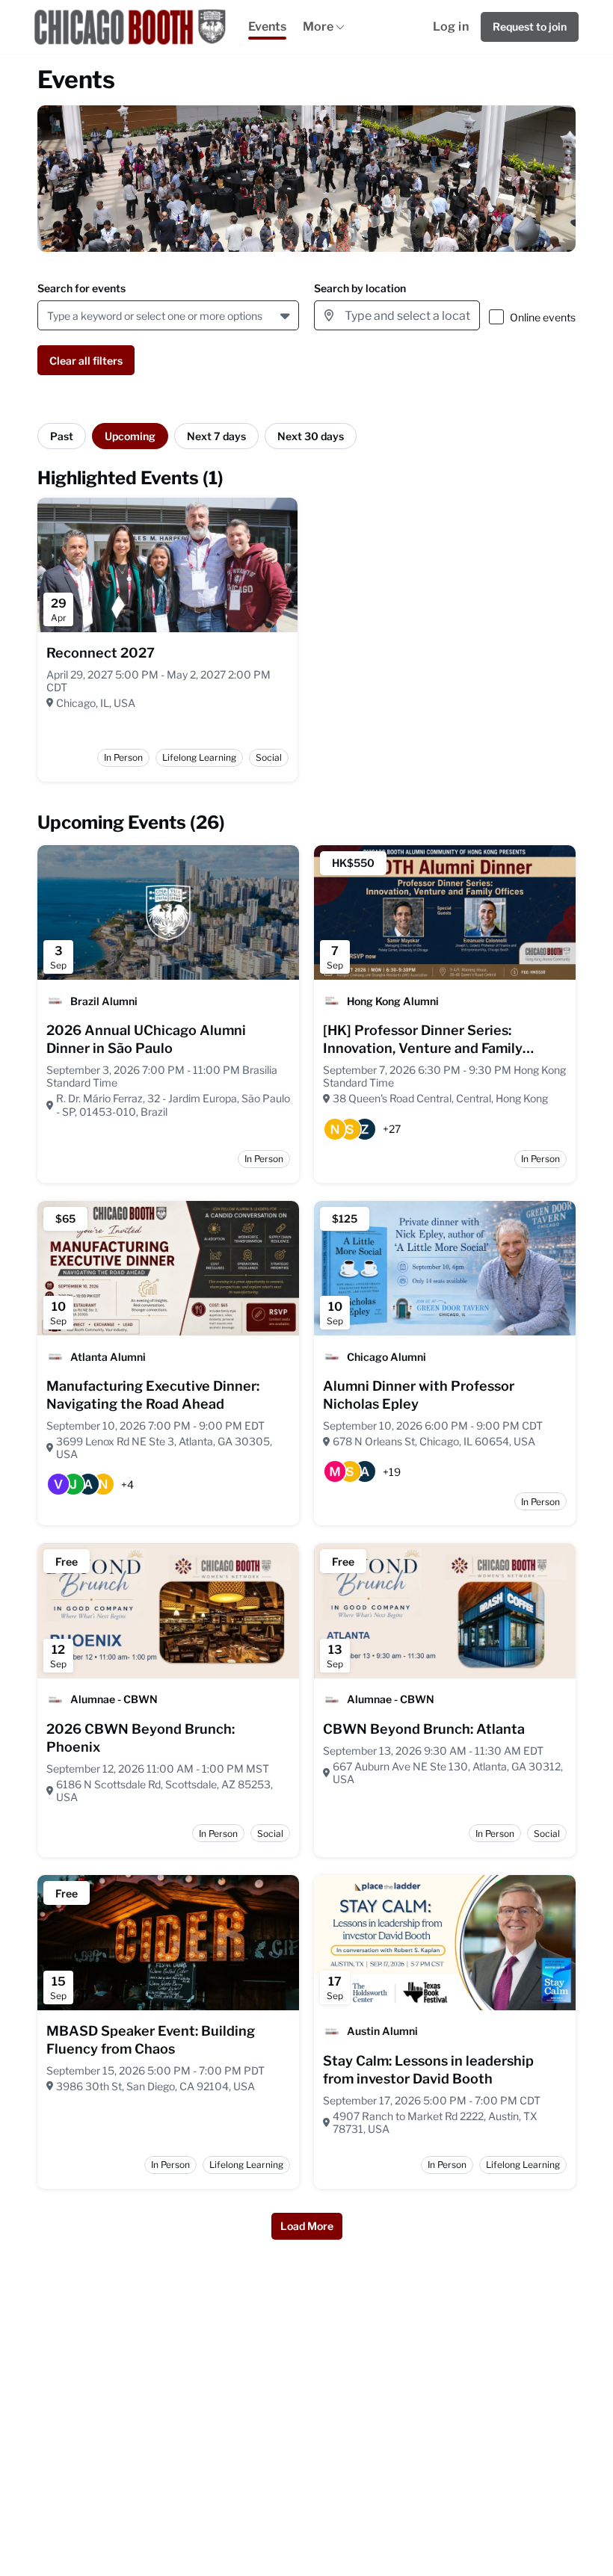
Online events (543, 317)
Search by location (360, 288)
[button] (287, 315)
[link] (101, 653)
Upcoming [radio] (130, 436)
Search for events (81, 288)
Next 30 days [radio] (311, 436)
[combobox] (50, 316)
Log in (451, 27)
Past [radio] (62, 436)
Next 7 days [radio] (216, 436)
